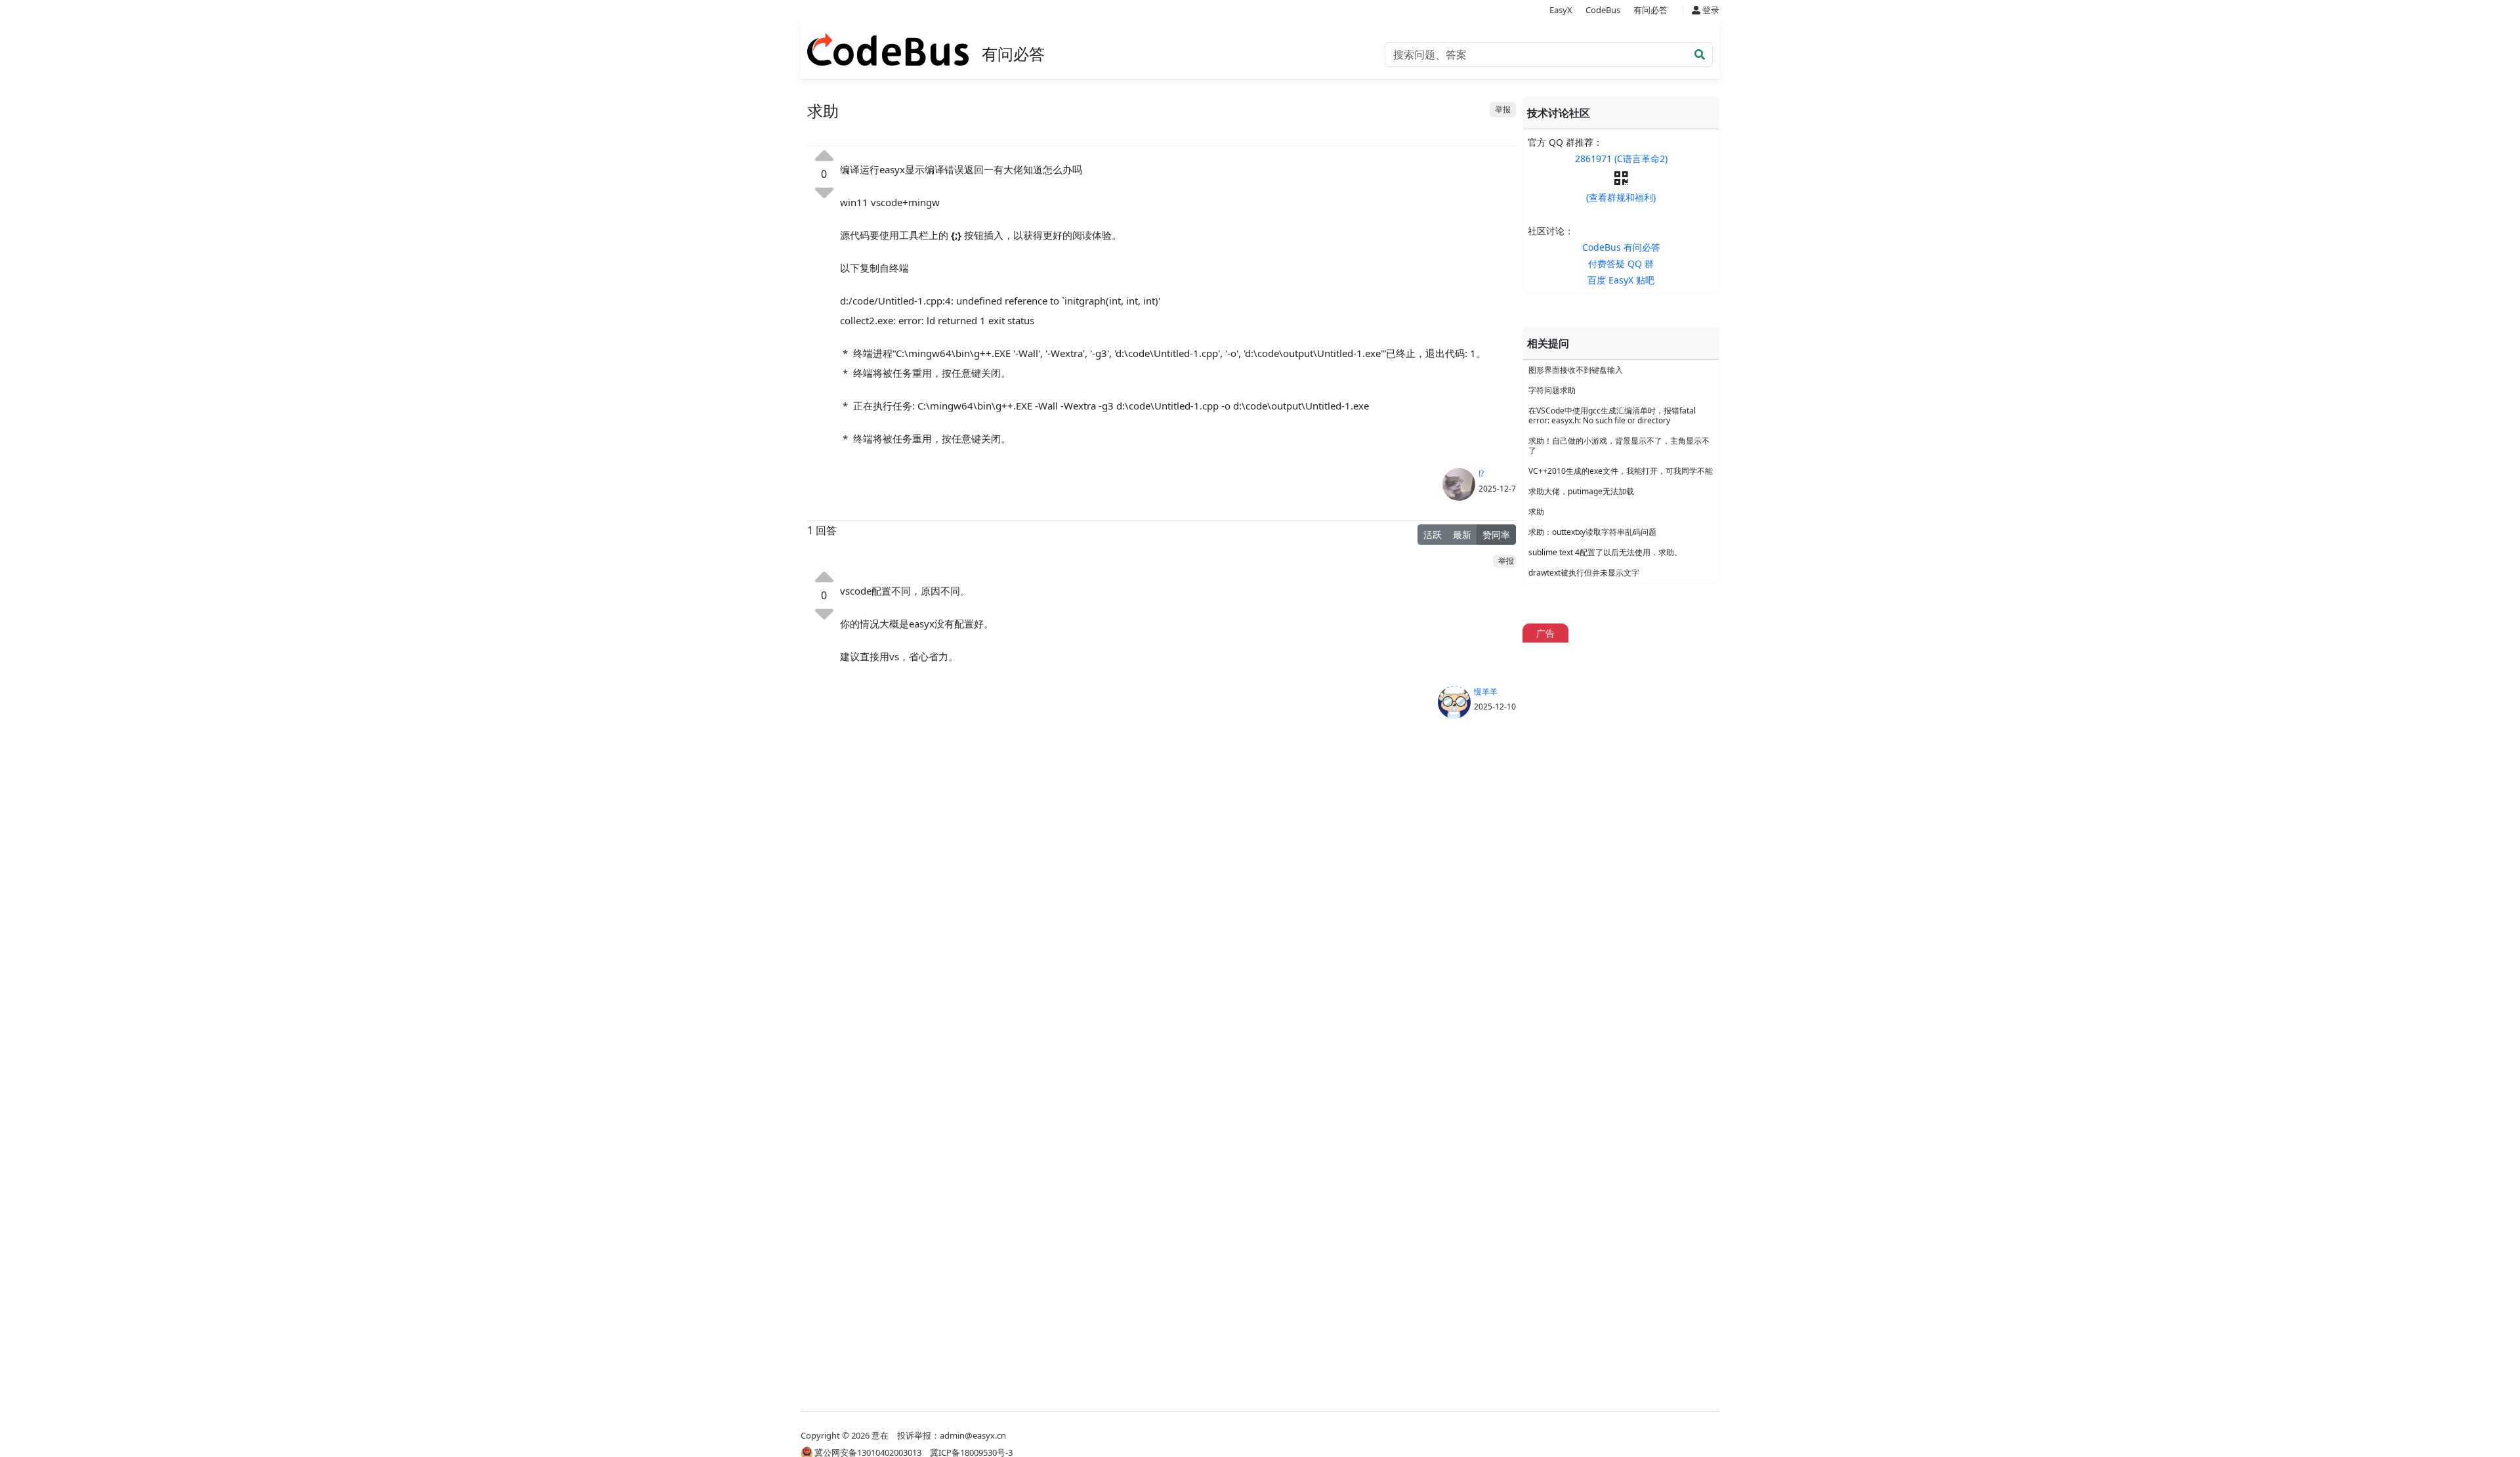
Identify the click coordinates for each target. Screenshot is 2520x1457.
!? (1481, 474)
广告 (1545, 633)
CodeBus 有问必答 (1621, 247)
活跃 (1433, 535)
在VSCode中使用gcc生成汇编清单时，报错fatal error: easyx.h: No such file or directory (1612, 415)
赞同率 (1496, 535)
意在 (880, 1435)
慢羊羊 (1486, 691)
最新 (1462, 535)
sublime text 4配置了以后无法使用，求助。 (1605, 552)
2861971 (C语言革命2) (1621, 158)
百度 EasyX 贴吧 (1621, 280)
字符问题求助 (1552, 390)
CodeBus (1603, 10)
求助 (1536, 512)
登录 (1710, 10)
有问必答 (1650, 10)
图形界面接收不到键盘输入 (1576, 370)
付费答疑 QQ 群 (1621, 264)
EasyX (1561, 10)
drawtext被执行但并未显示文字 (1584, 573)
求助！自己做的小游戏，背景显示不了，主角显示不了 (1619, 446)
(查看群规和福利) (1621, 197)
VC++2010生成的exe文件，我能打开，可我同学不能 (1621, 471)
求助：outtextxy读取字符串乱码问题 (1592, 532)
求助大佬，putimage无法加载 (1581, 491)
